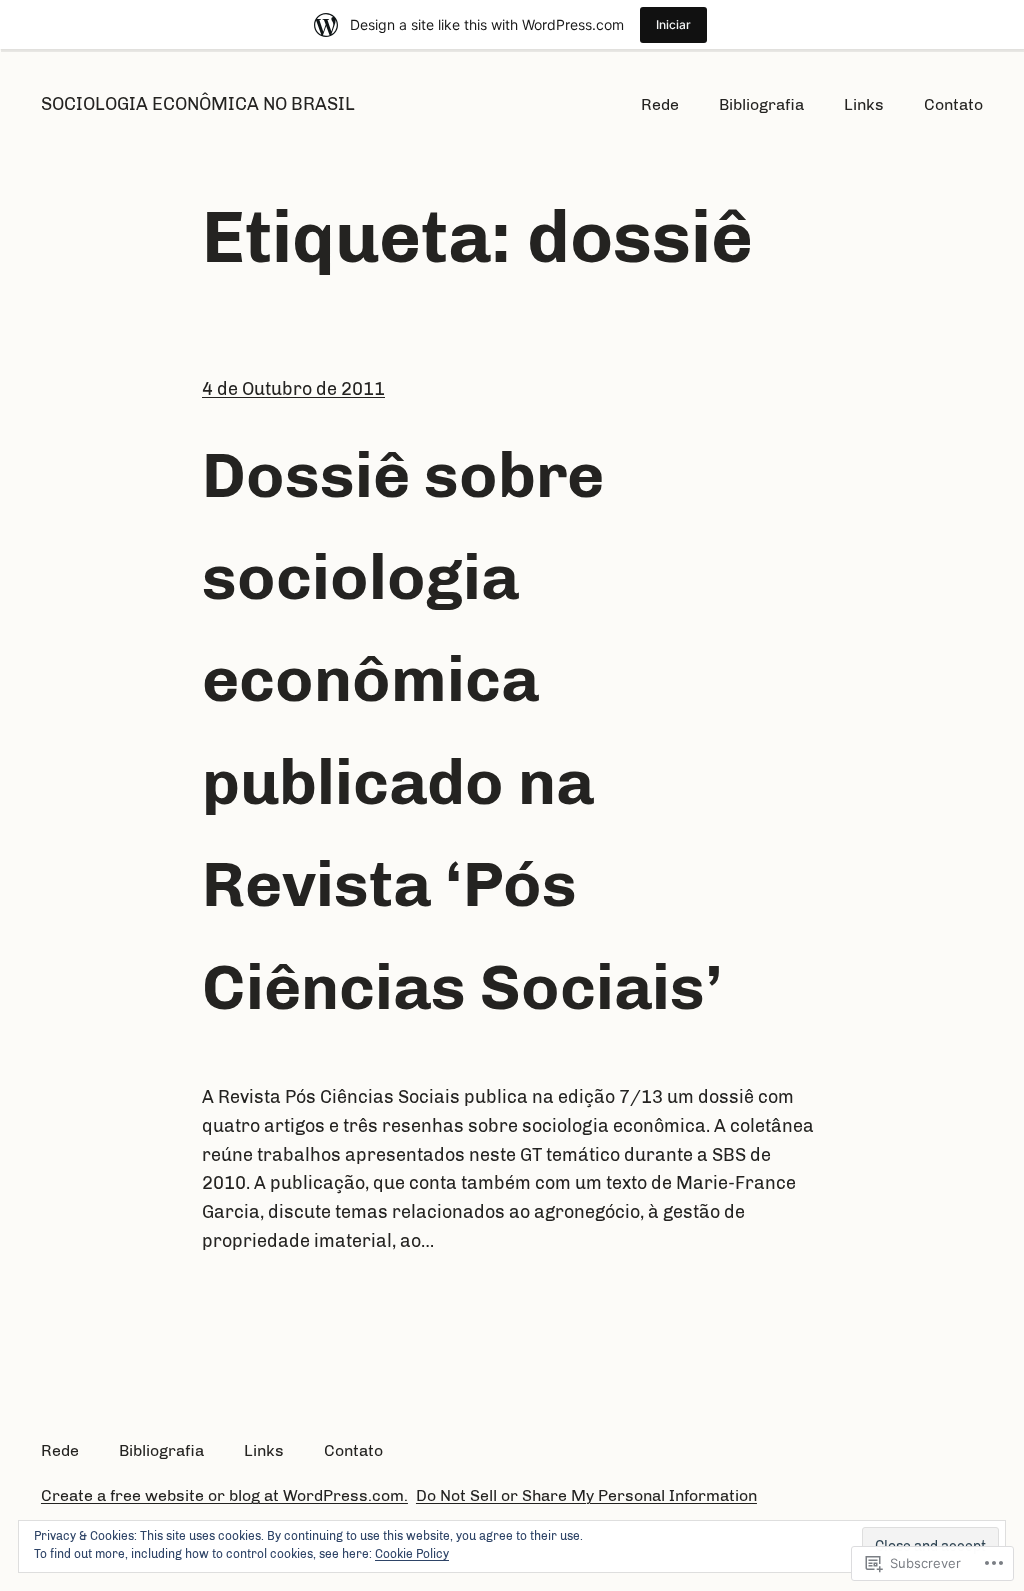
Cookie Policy (412, 1554)
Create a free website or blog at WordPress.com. (224, 1495)
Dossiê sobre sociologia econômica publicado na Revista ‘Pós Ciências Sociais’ (462, 731)
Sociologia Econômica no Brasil (198, 104)
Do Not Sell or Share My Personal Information (586, 1495)
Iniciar (673, 24)
